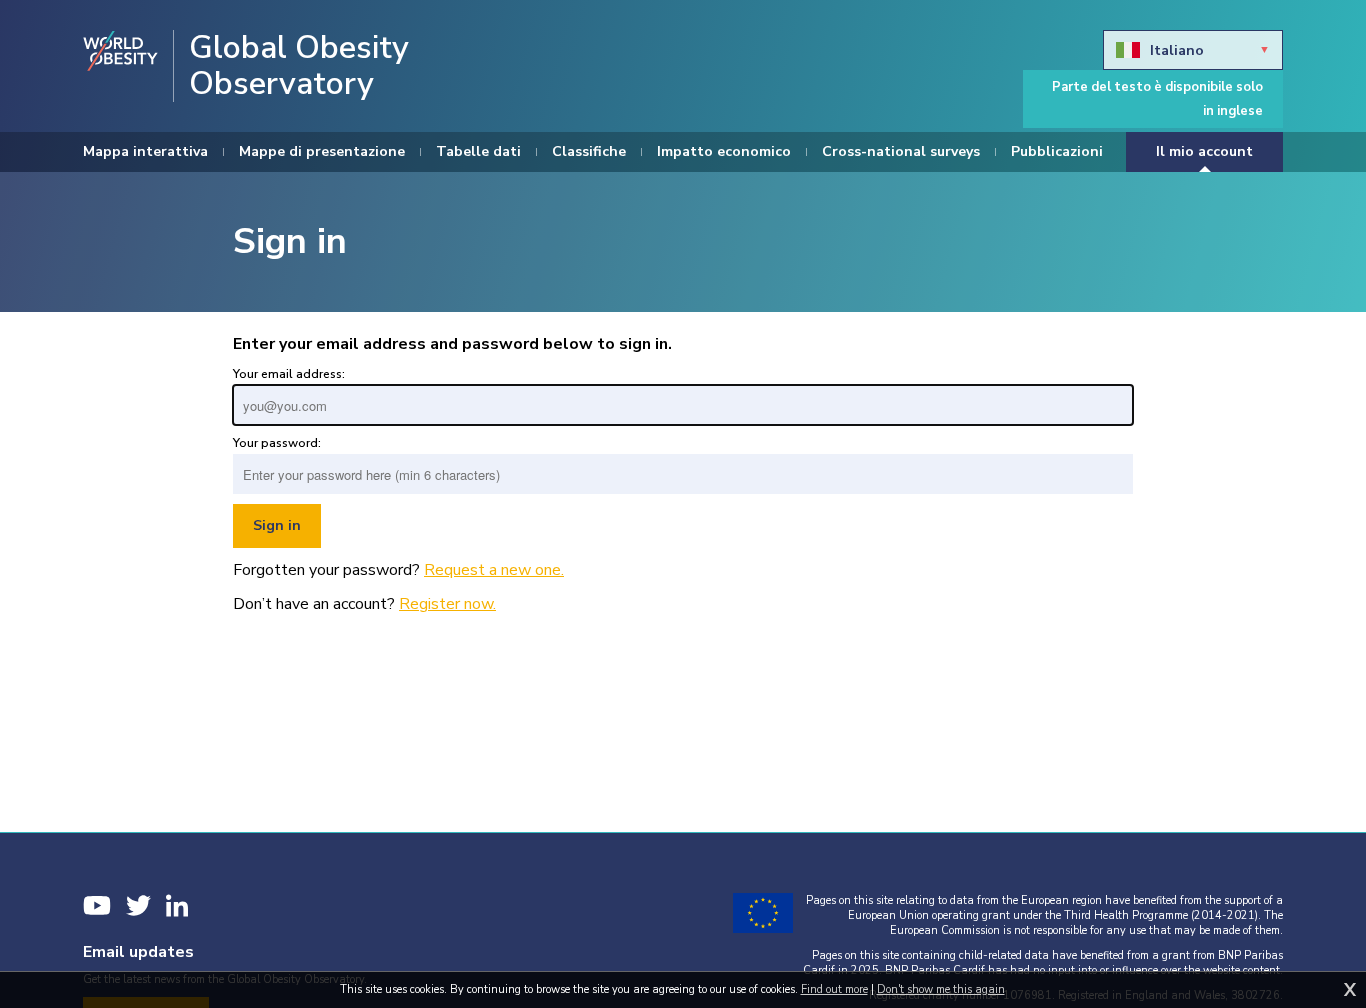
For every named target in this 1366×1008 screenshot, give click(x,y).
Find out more (834, 989)
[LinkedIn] (177, 905)
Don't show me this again (941, 989)
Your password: (277, 443)
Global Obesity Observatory (299, 66)
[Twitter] (138, 905)
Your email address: (289, 374)
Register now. (447, 604)
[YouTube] (97, 905)
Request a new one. (494, 570)
